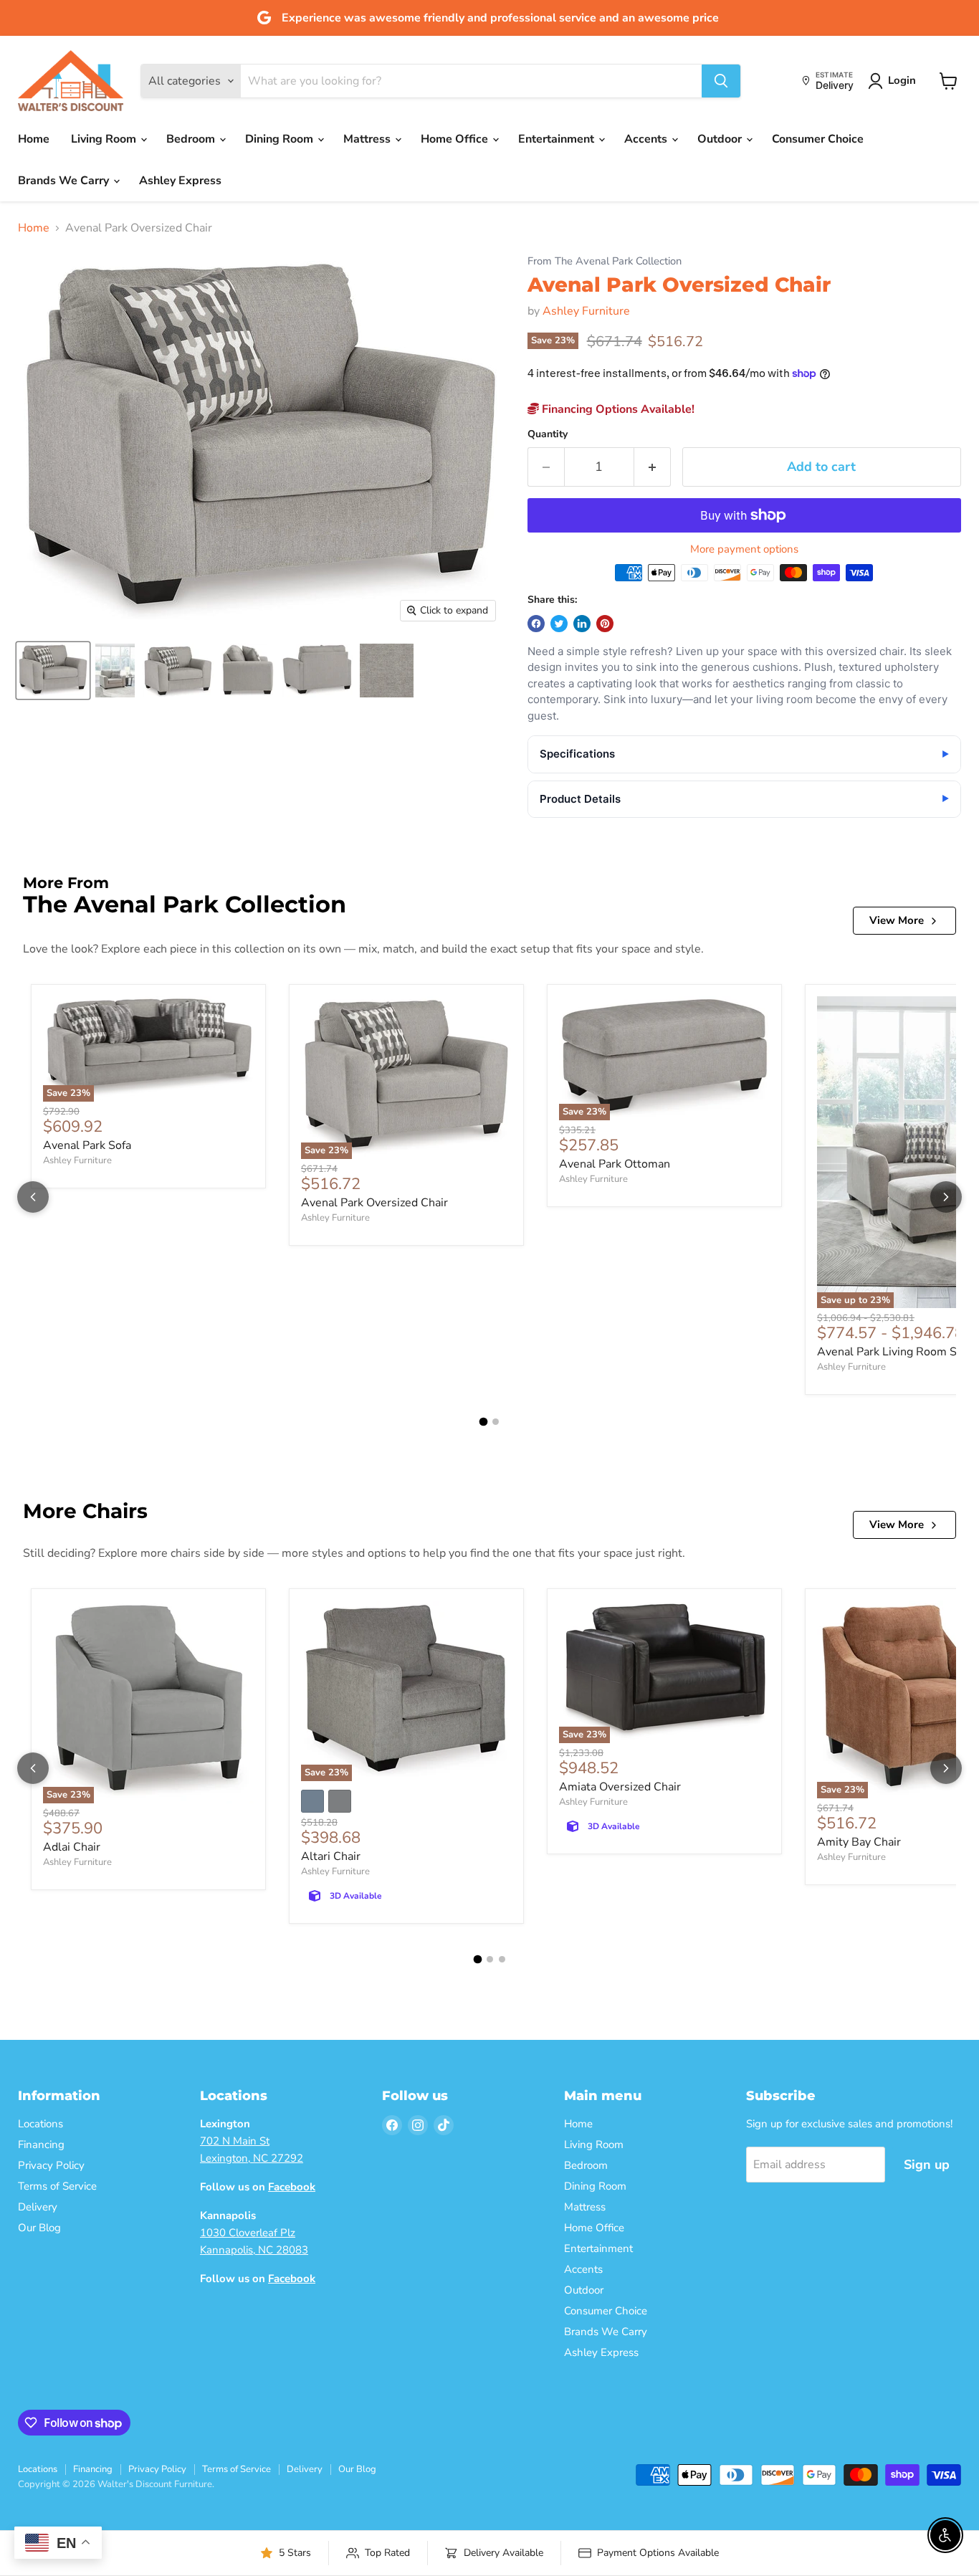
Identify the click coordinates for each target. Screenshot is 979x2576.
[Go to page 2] (496, 1422)
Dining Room (281, 139)
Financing (41, 2145)
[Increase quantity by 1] (653, 467)
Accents (647, 139)
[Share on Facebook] (536, 624)
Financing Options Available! (617, 409)
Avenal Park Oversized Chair (374, 1203)
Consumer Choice (818, 139)
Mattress (368, 139)
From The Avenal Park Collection (605, 261)
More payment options (744, 549)
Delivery (38, 2207)
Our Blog (39, 2228)
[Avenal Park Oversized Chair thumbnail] (53, 671)
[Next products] (946, 1197)
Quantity (548, 434)
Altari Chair (331, 1856)
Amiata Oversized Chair (620, 1787)
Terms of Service (57, 2186)
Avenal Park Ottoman (615, 1164)
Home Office (456, 139)
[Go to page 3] (502, 1959)
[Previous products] (33, 1197)
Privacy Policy (51, 2165)
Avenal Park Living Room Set (892, 1352)
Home (34, 139)
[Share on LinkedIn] (582, 624)
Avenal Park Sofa (87, 1145)
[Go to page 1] (484, 1422)
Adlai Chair (72, 1847)
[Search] (721, 81)
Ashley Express (180, 181)
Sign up (927, 2165)
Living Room (105, 139)
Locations (40, 2124)
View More (897, 920)
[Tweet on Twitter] (559, 624)
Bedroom (192, 139)
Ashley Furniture (586, 311)
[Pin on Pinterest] (605, 624)
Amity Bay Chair (859, 1842)
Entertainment (558, 139)
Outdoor (721, 139)
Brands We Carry (65, 181)
